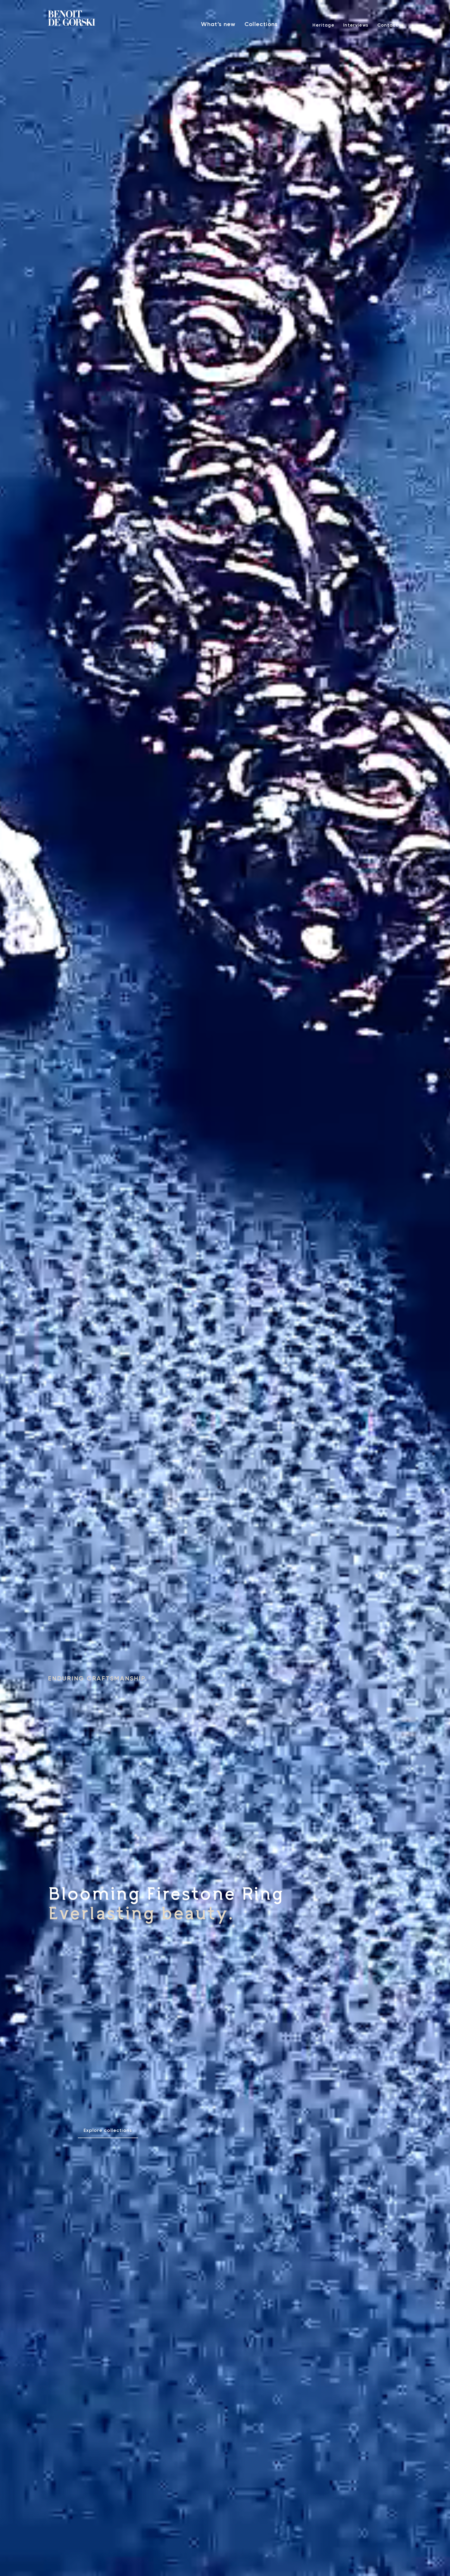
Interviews (356, 25)
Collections (261, 24)
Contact (388, 25)
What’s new (218, 24)
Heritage (323, 25)
